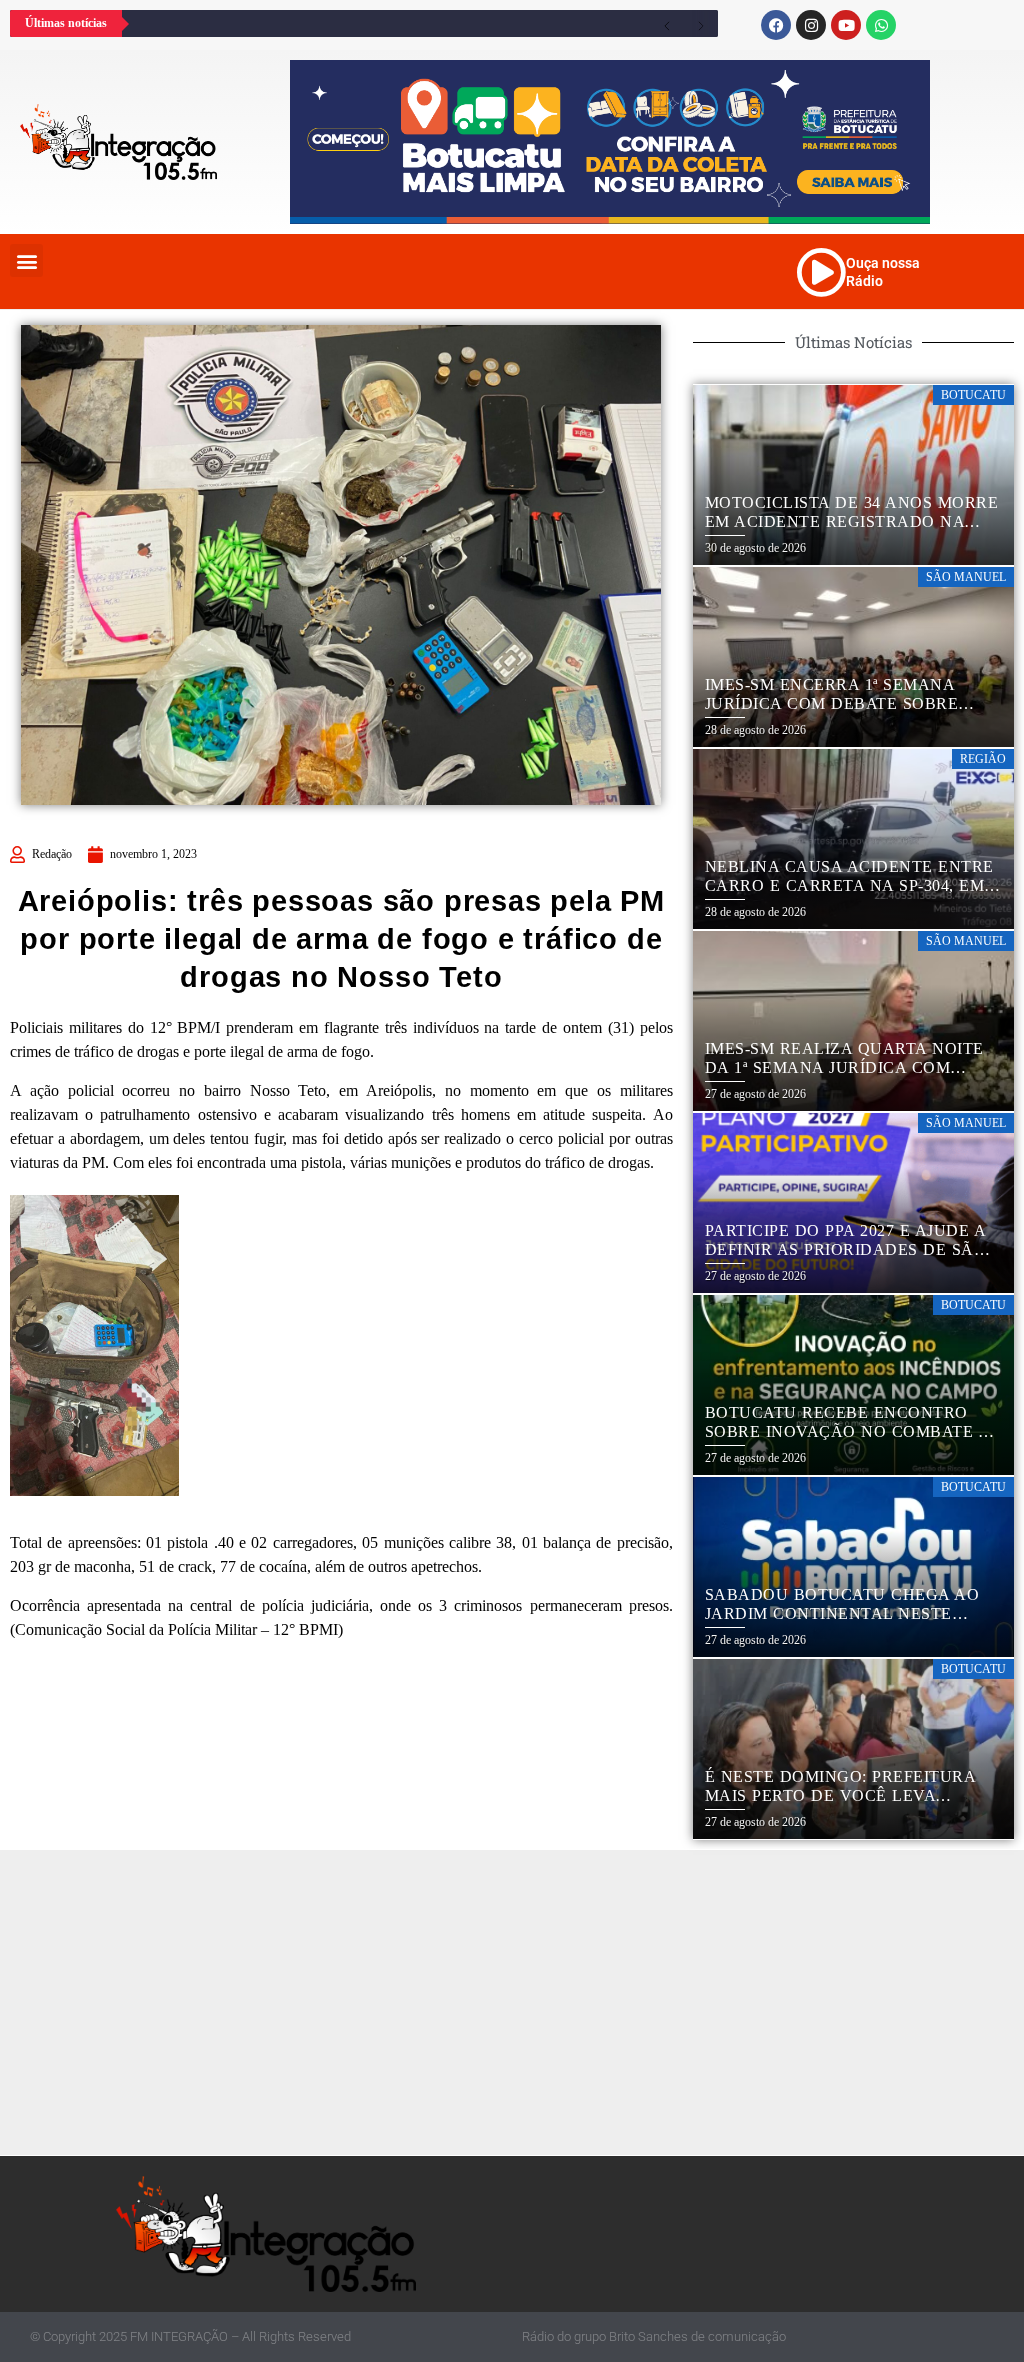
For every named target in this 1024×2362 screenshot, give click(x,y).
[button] (26, 260)
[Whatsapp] (881, 25)
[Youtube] (846, 25)
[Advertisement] (517, 2000)
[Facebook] (776, 25)
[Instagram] (811, 25)
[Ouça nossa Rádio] (821, 272)
